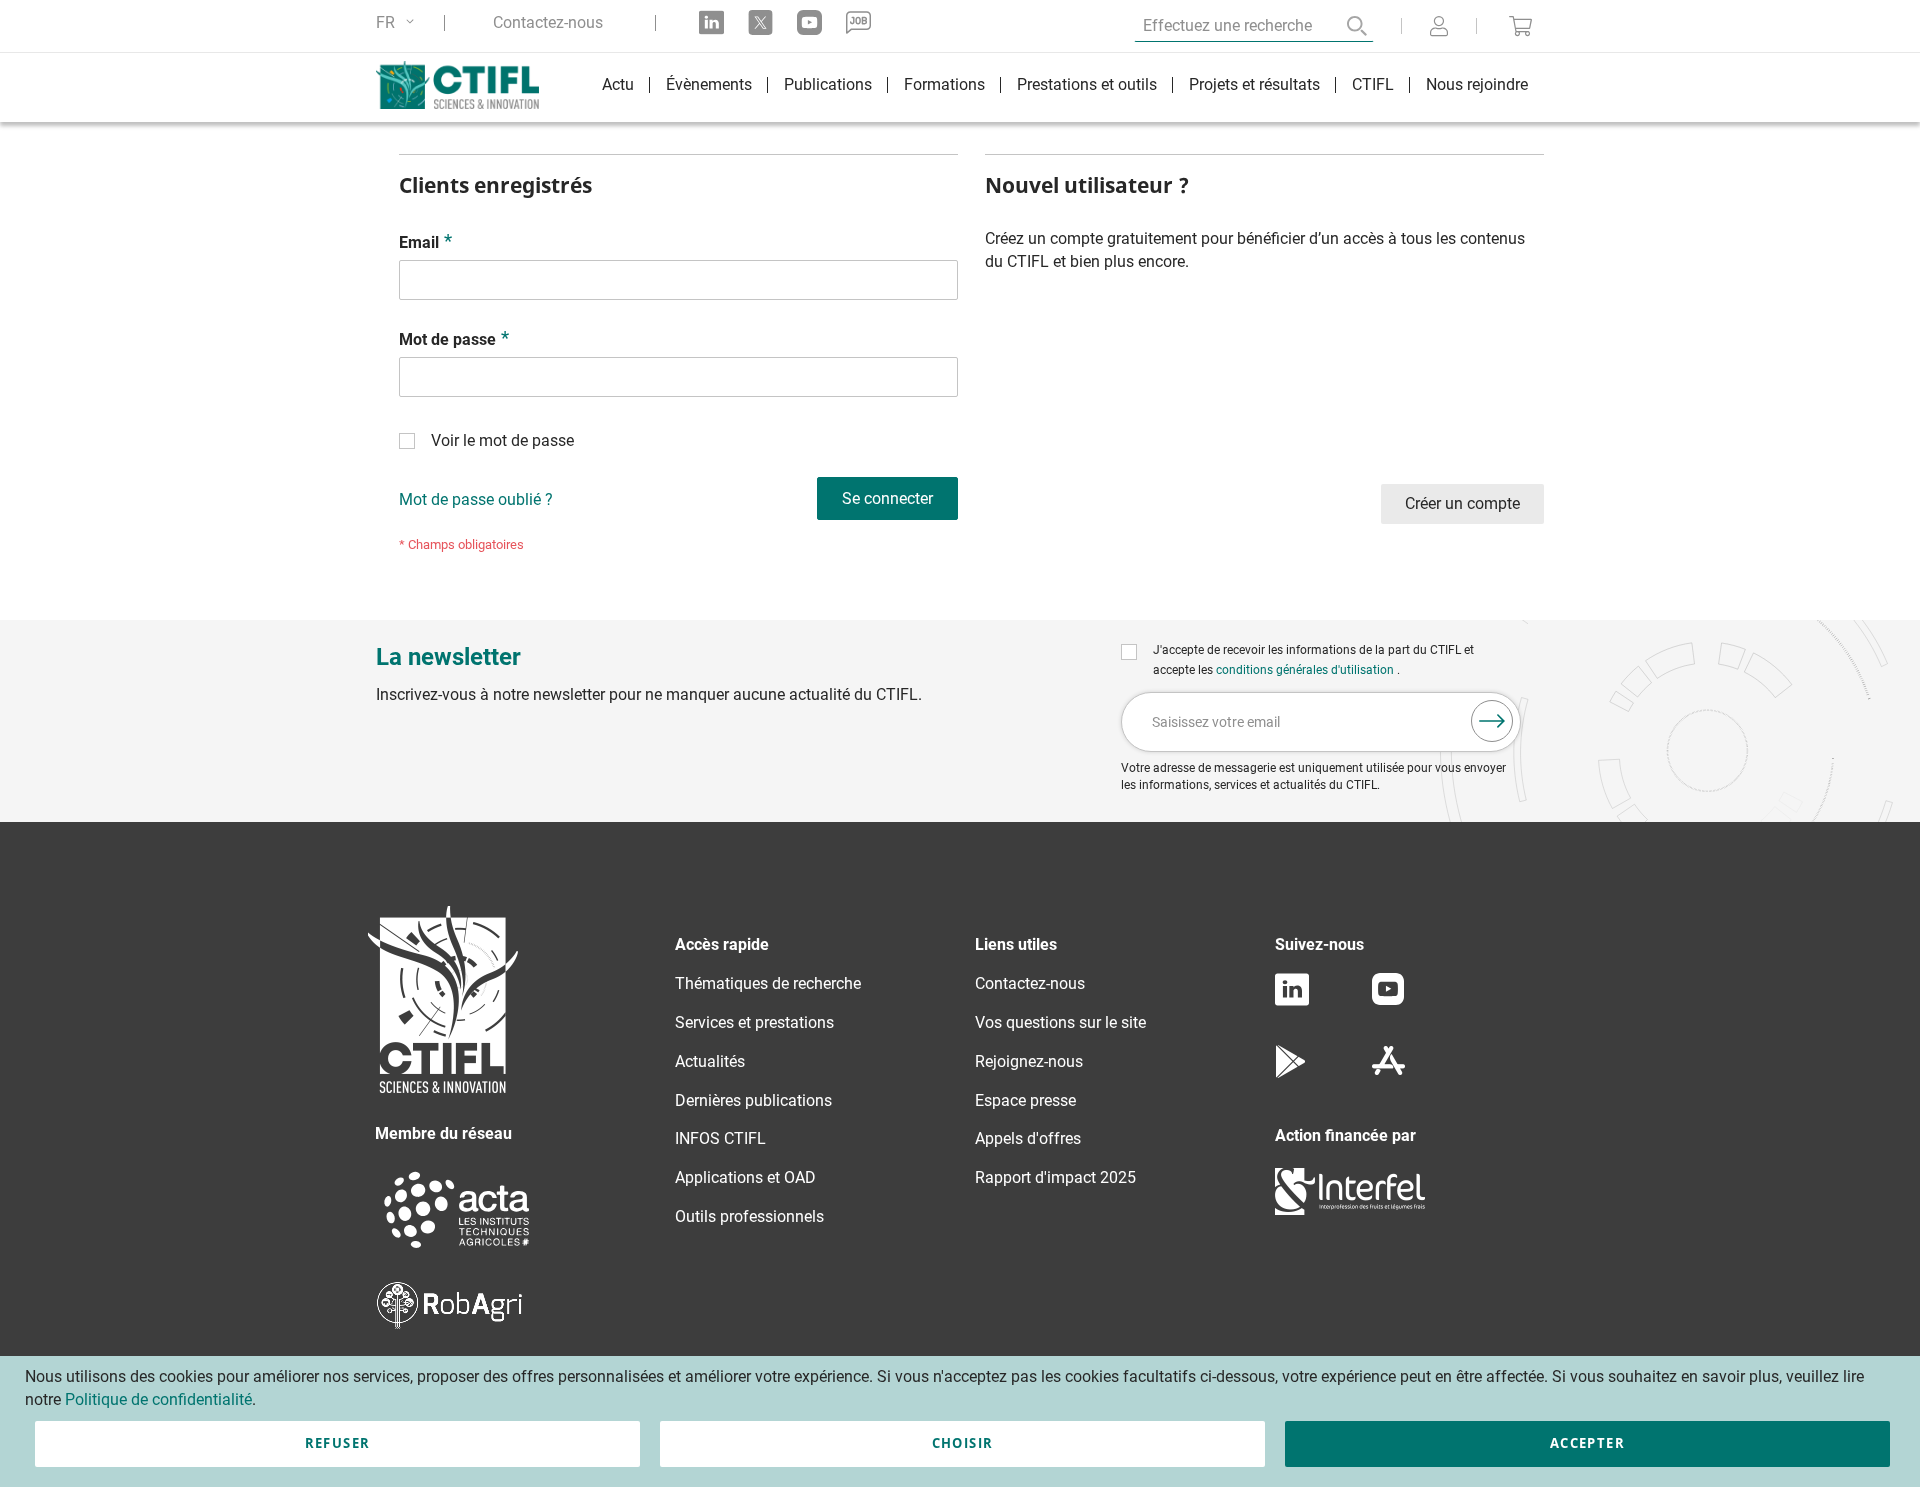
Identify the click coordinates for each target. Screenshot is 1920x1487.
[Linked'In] (1292, 1000)
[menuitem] (618, 87)
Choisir (962, 1443)
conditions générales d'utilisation (1306, 670)
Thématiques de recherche (768, 983)
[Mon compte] (1439, 28)
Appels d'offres (1028, 1138)
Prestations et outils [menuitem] (1087, 84)
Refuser (337, 1443)
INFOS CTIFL (720, 1138)
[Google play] (1291, 1072)
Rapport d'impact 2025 (1055, 1177)
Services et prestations (754, 1022)
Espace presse (1025, 1100)
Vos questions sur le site (1060, 1022)
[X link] (760, 22)
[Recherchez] (1343, 26)
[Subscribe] (1492, 721)
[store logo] (467, 85)
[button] (398, 22)
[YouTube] (1388, 999)
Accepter (1587, 1443)
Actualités (710, 1061)
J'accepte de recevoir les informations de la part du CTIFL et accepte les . (1313, 660)
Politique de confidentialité (158, 1399)
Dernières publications (753, 1100)
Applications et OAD (745, 1177)
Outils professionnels (749, 1216)
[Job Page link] (858, 22)
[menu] (1065, 87)
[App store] (1388, 1072)
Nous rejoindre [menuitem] (1477, 84)
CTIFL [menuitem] (1373, 84)
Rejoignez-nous (1029, 1061)
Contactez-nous (548, 23)
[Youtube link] (809, 22)
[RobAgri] (449, 1323)
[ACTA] (457, 1250)
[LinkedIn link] (711, 22)
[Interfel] (1350, 1209)
